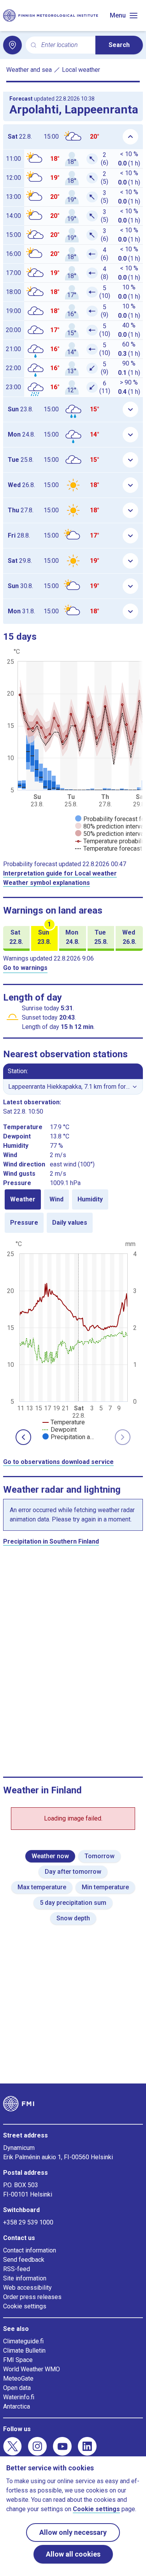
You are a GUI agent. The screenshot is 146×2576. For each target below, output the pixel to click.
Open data (17, 2388)
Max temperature (42, 1887)
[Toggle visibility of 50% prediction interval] (110, 834)
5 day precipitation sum (73, 1903)
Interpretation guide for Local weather (60, 873)
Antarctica (17, 2406)
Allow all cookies (73, 2554)
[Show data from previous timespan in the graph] (23, 1437)
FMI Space (18, 2360)
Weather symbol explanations (47, 883)
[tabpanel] (73, 1340)
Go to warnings (25, 968)
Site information (25, 2278)
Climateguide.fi (23, 2341)
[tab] (23, 1199)
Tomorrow (99, 1856)
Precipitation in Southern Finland (51, 1541)
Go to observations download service (58, 1462)
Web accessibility (27, 2288)
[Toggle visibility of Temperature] (64, 1422)
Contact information (30, 2250)
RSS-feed (17, 2269)
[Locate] (12, 45)
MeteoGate (18, 2378)
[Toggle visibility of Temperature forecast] (109, 849)
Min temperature (105, 1887)
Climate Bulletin (24, 2351)
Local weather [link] (81, 70)
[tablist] (73, 1211)
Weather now (50, 1856)
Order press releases (32, 2297)
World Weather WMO (32, 2369)
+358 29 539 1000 (28, 2222)
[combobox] (65, 45)
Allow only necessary (73, 2532)
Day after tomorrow (73, 1872)
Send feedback (24, 2260)
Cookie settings (25, 2306)
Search (119, 45)
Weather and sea (29, 70)
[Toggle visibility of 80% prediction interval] (110, 826)
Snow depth (73, 1918)
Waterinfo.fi (19, 2397)
